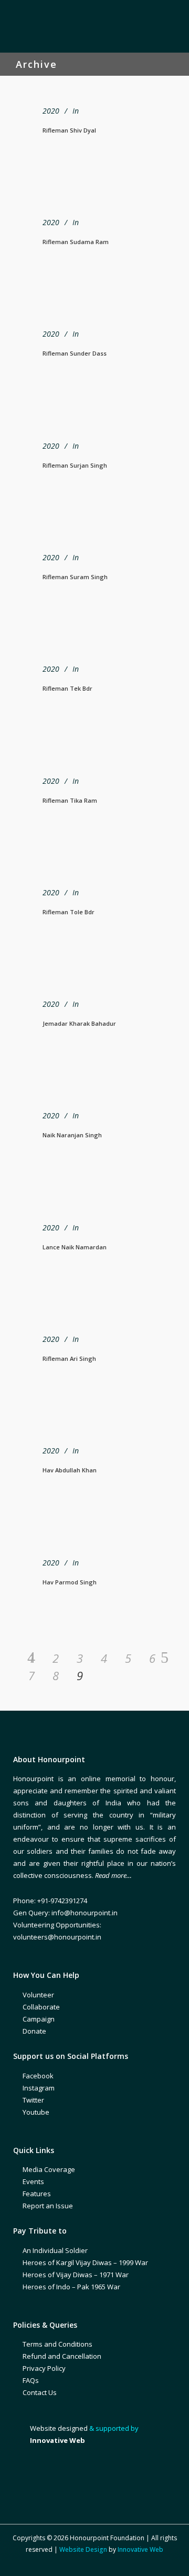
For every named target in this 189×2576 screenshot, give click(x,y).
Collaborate (41, 2007)
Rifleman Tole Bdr (69, 912)
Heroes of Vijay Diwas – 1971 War (76, 2275)
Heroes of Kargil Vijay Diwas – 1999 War (85, 2262)
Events (33, 2181)
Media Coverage (49, 2169)
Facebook (38, 2076)
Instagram (39, 2088)
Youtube (36, 2112)
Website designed (59, 2428)
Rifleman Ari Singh (69, 1358)
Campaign (39, 2019)
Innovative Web (140, 2549)
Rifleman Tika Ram (70, 800)
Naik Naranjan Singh (72, 1135)
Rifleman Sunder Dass (75, 353)
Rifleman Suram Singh (75, 577)
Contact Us (40, 2392)
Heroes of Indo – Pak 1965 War (71, 2287)
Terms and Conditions (57, 2344)
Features (37, 2194)
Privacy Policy (44, 2368)
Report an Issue (48, 2206)
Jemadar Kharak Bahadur (79, 1023)
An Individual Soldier (55, 2250)
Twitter (33, 2100)
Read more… (113, 1875)
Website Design (83, 2549)
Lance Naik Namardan (75, 1247)
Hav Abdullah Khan (70, 1470)
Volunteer (38, 1995)
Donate (34, 2031)
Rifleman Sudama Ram (76, 242)
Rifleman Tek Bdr (67, 688)
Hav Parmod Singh (70, 1582)
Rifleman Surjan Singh (75, 465)
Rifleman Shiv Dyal (69, 130)
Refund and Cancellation (62, 2356)
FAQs (31, 2380)
